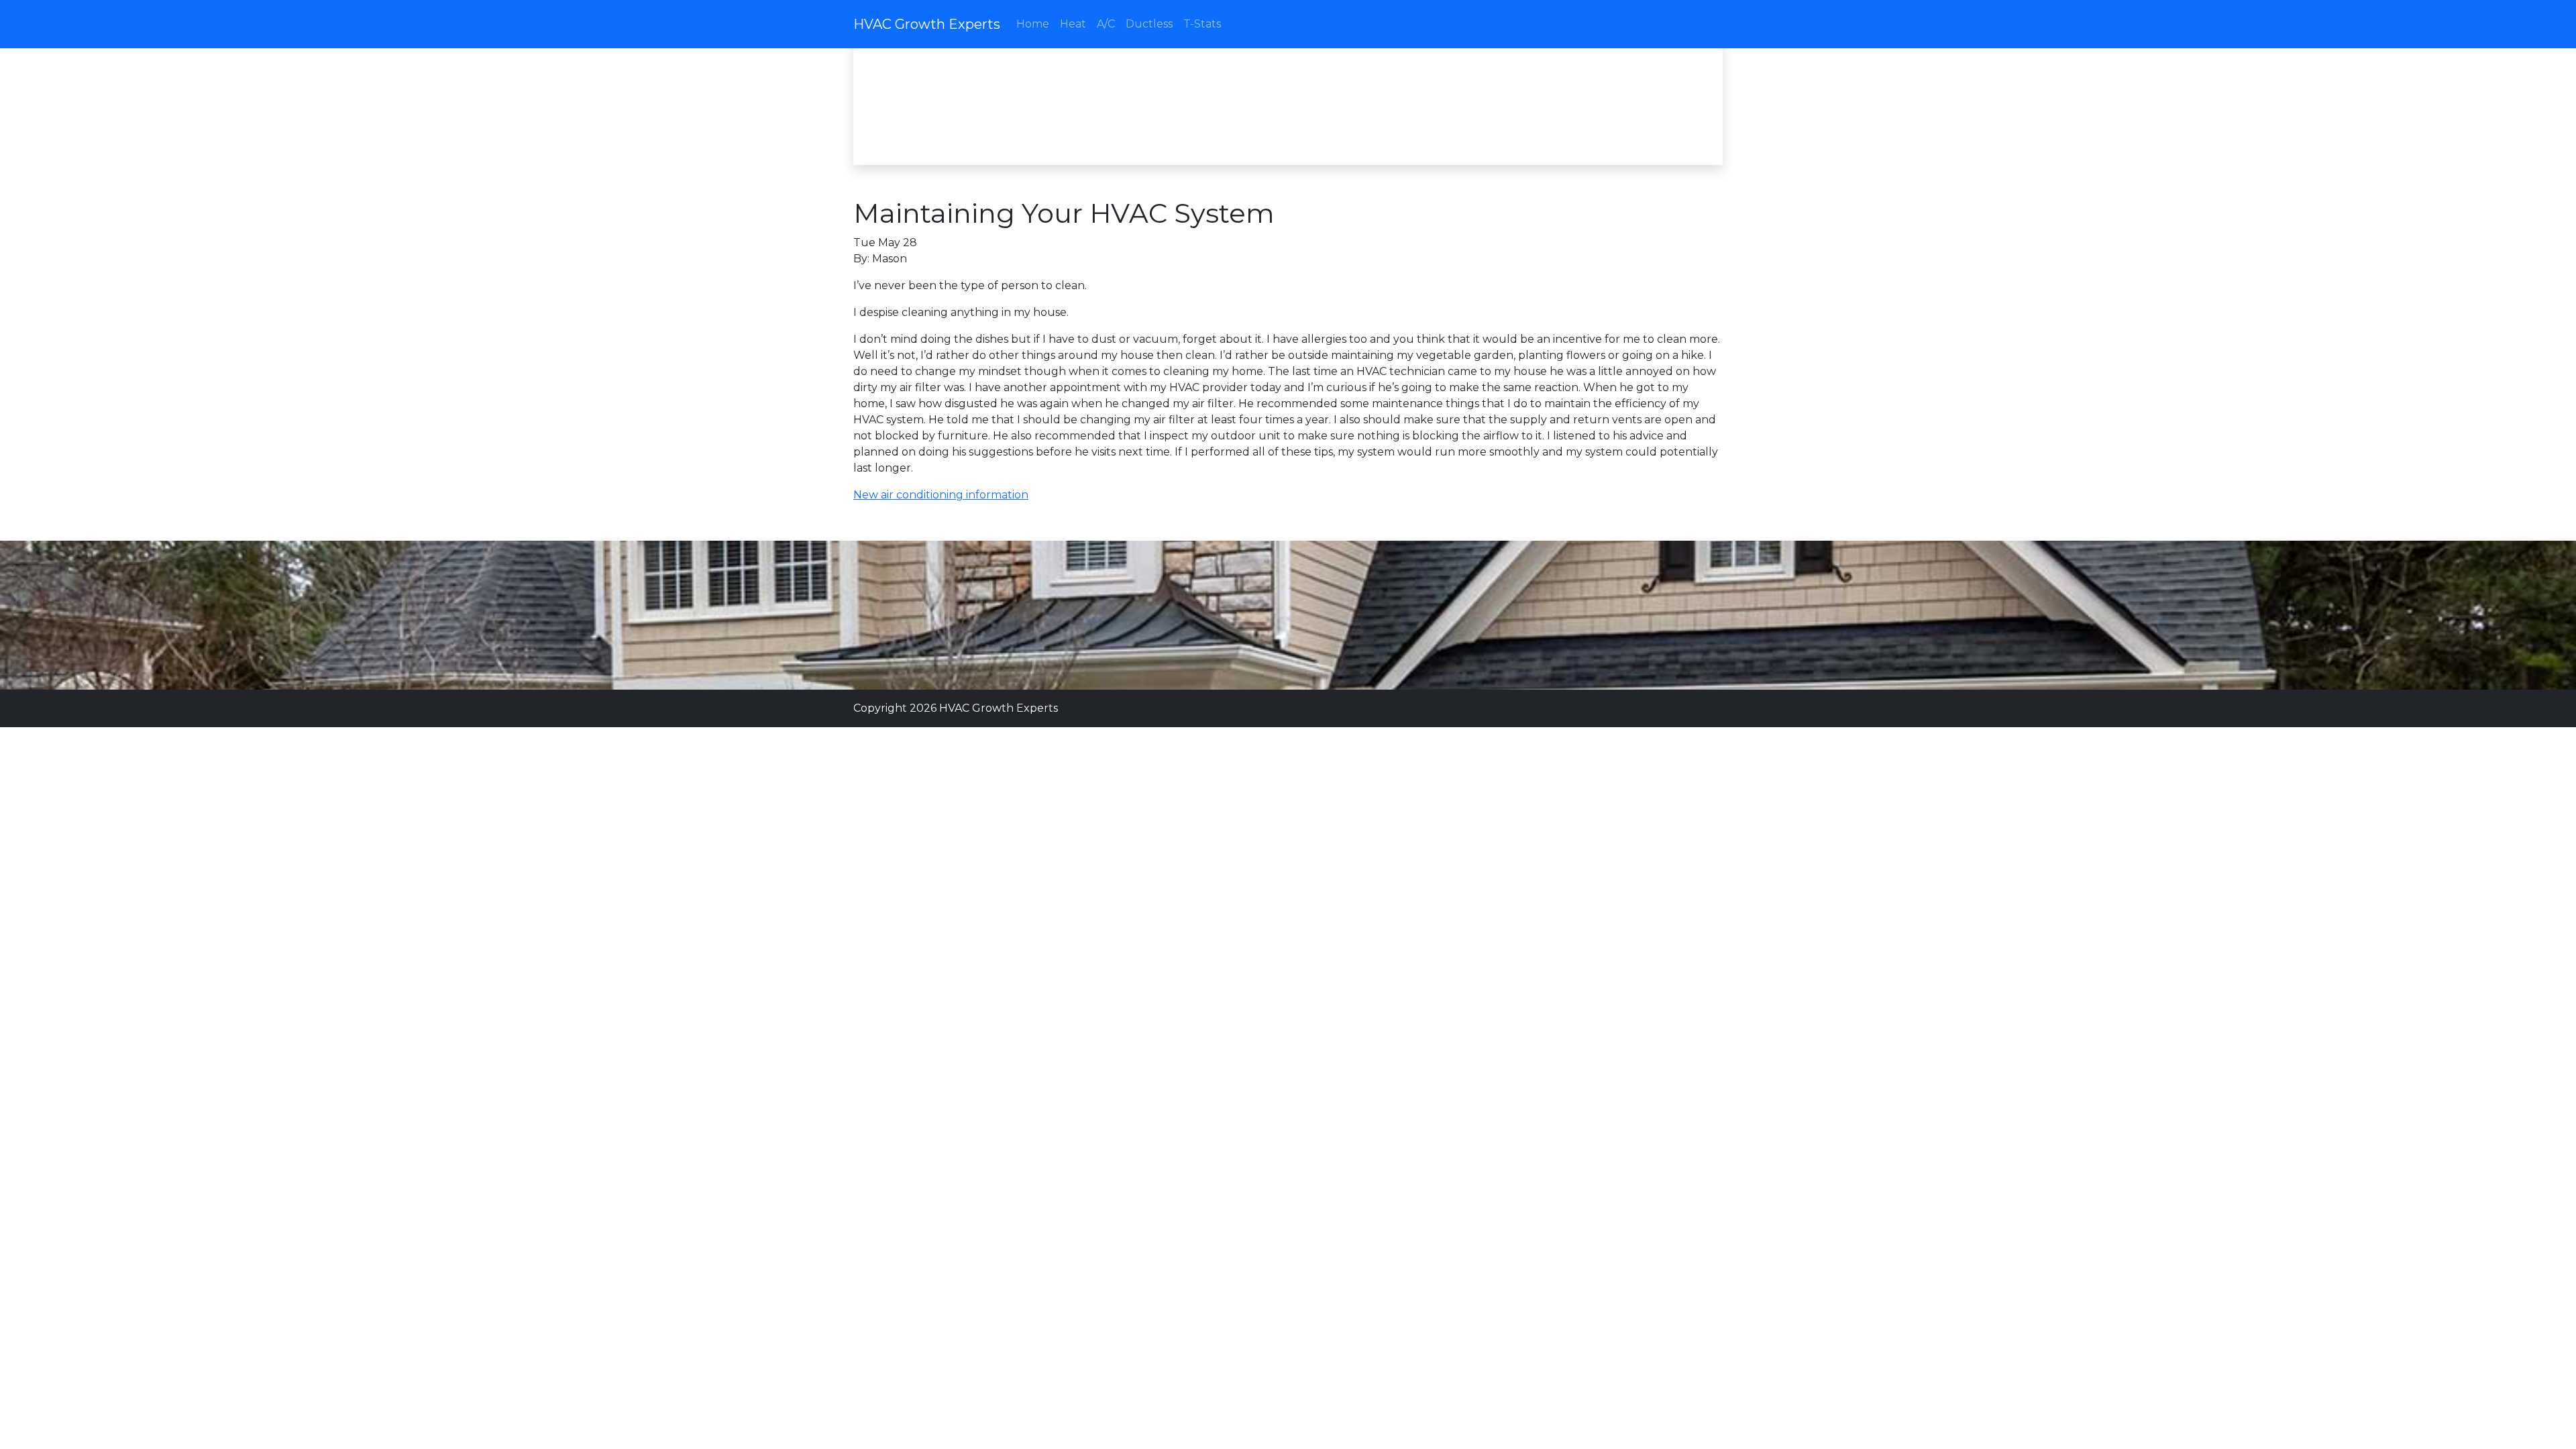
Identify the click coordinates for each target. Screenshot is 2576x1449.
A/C (1106, 24)
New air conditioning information (941, 495)
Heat (1073, 24)
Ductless (1149, 24)
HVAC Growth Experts (927, 24)
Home (1033, 24)
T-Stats (1202, 24)
